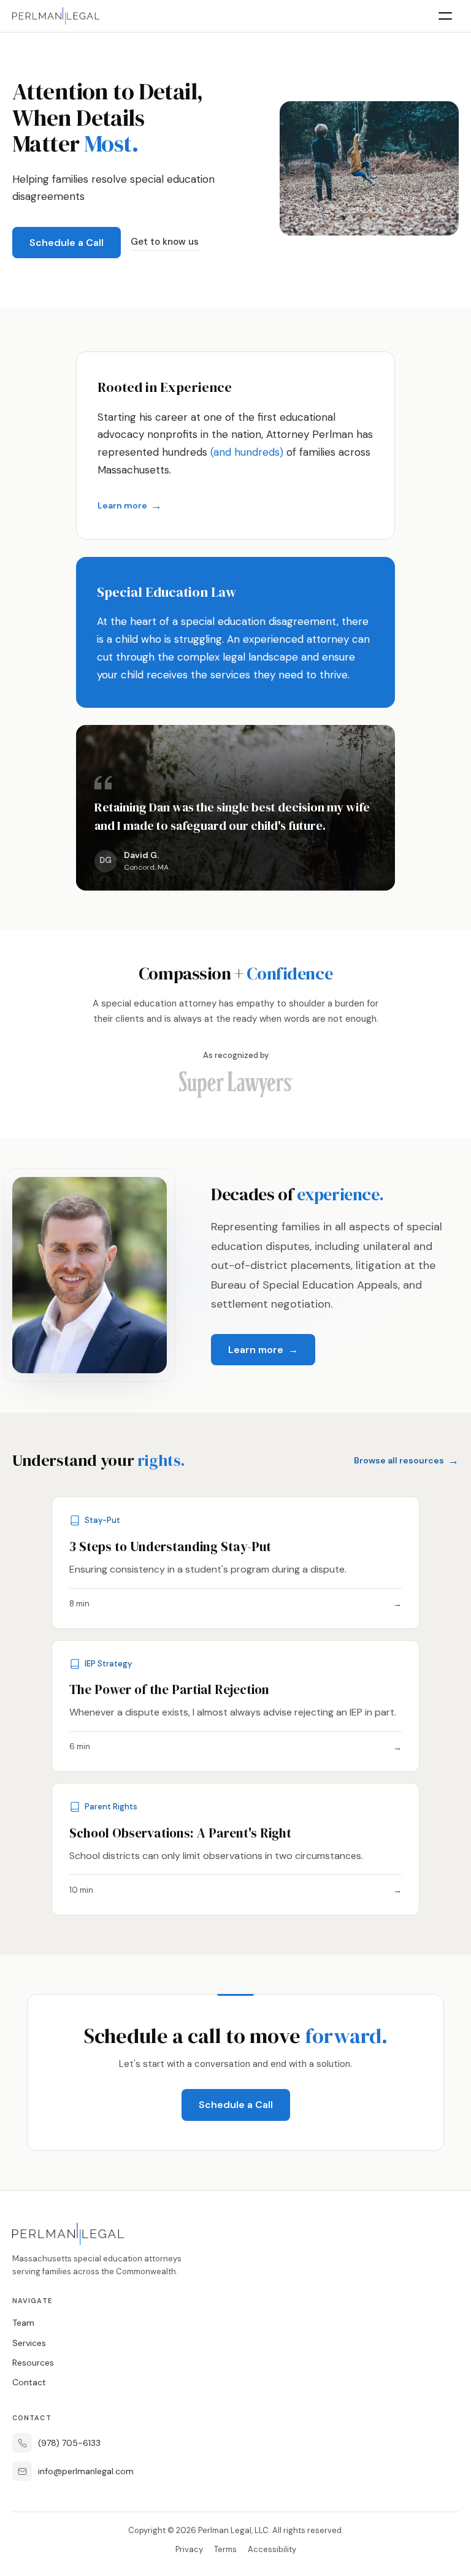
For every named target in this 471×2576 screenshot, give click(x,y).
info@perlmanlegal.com (86, 2471)
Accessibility (272, 2549)
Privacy (189, 2549)
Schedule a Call (67, 243)
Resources (33, 2363)
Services (29, 2343)
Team (23, 2323)
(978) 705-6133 (69, 2443)
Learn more (130, 505)
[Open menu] (445, 16)
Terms (225, 2549)
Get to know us (165, 242)
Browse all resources (406, 1460)
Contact (29, 2382)
